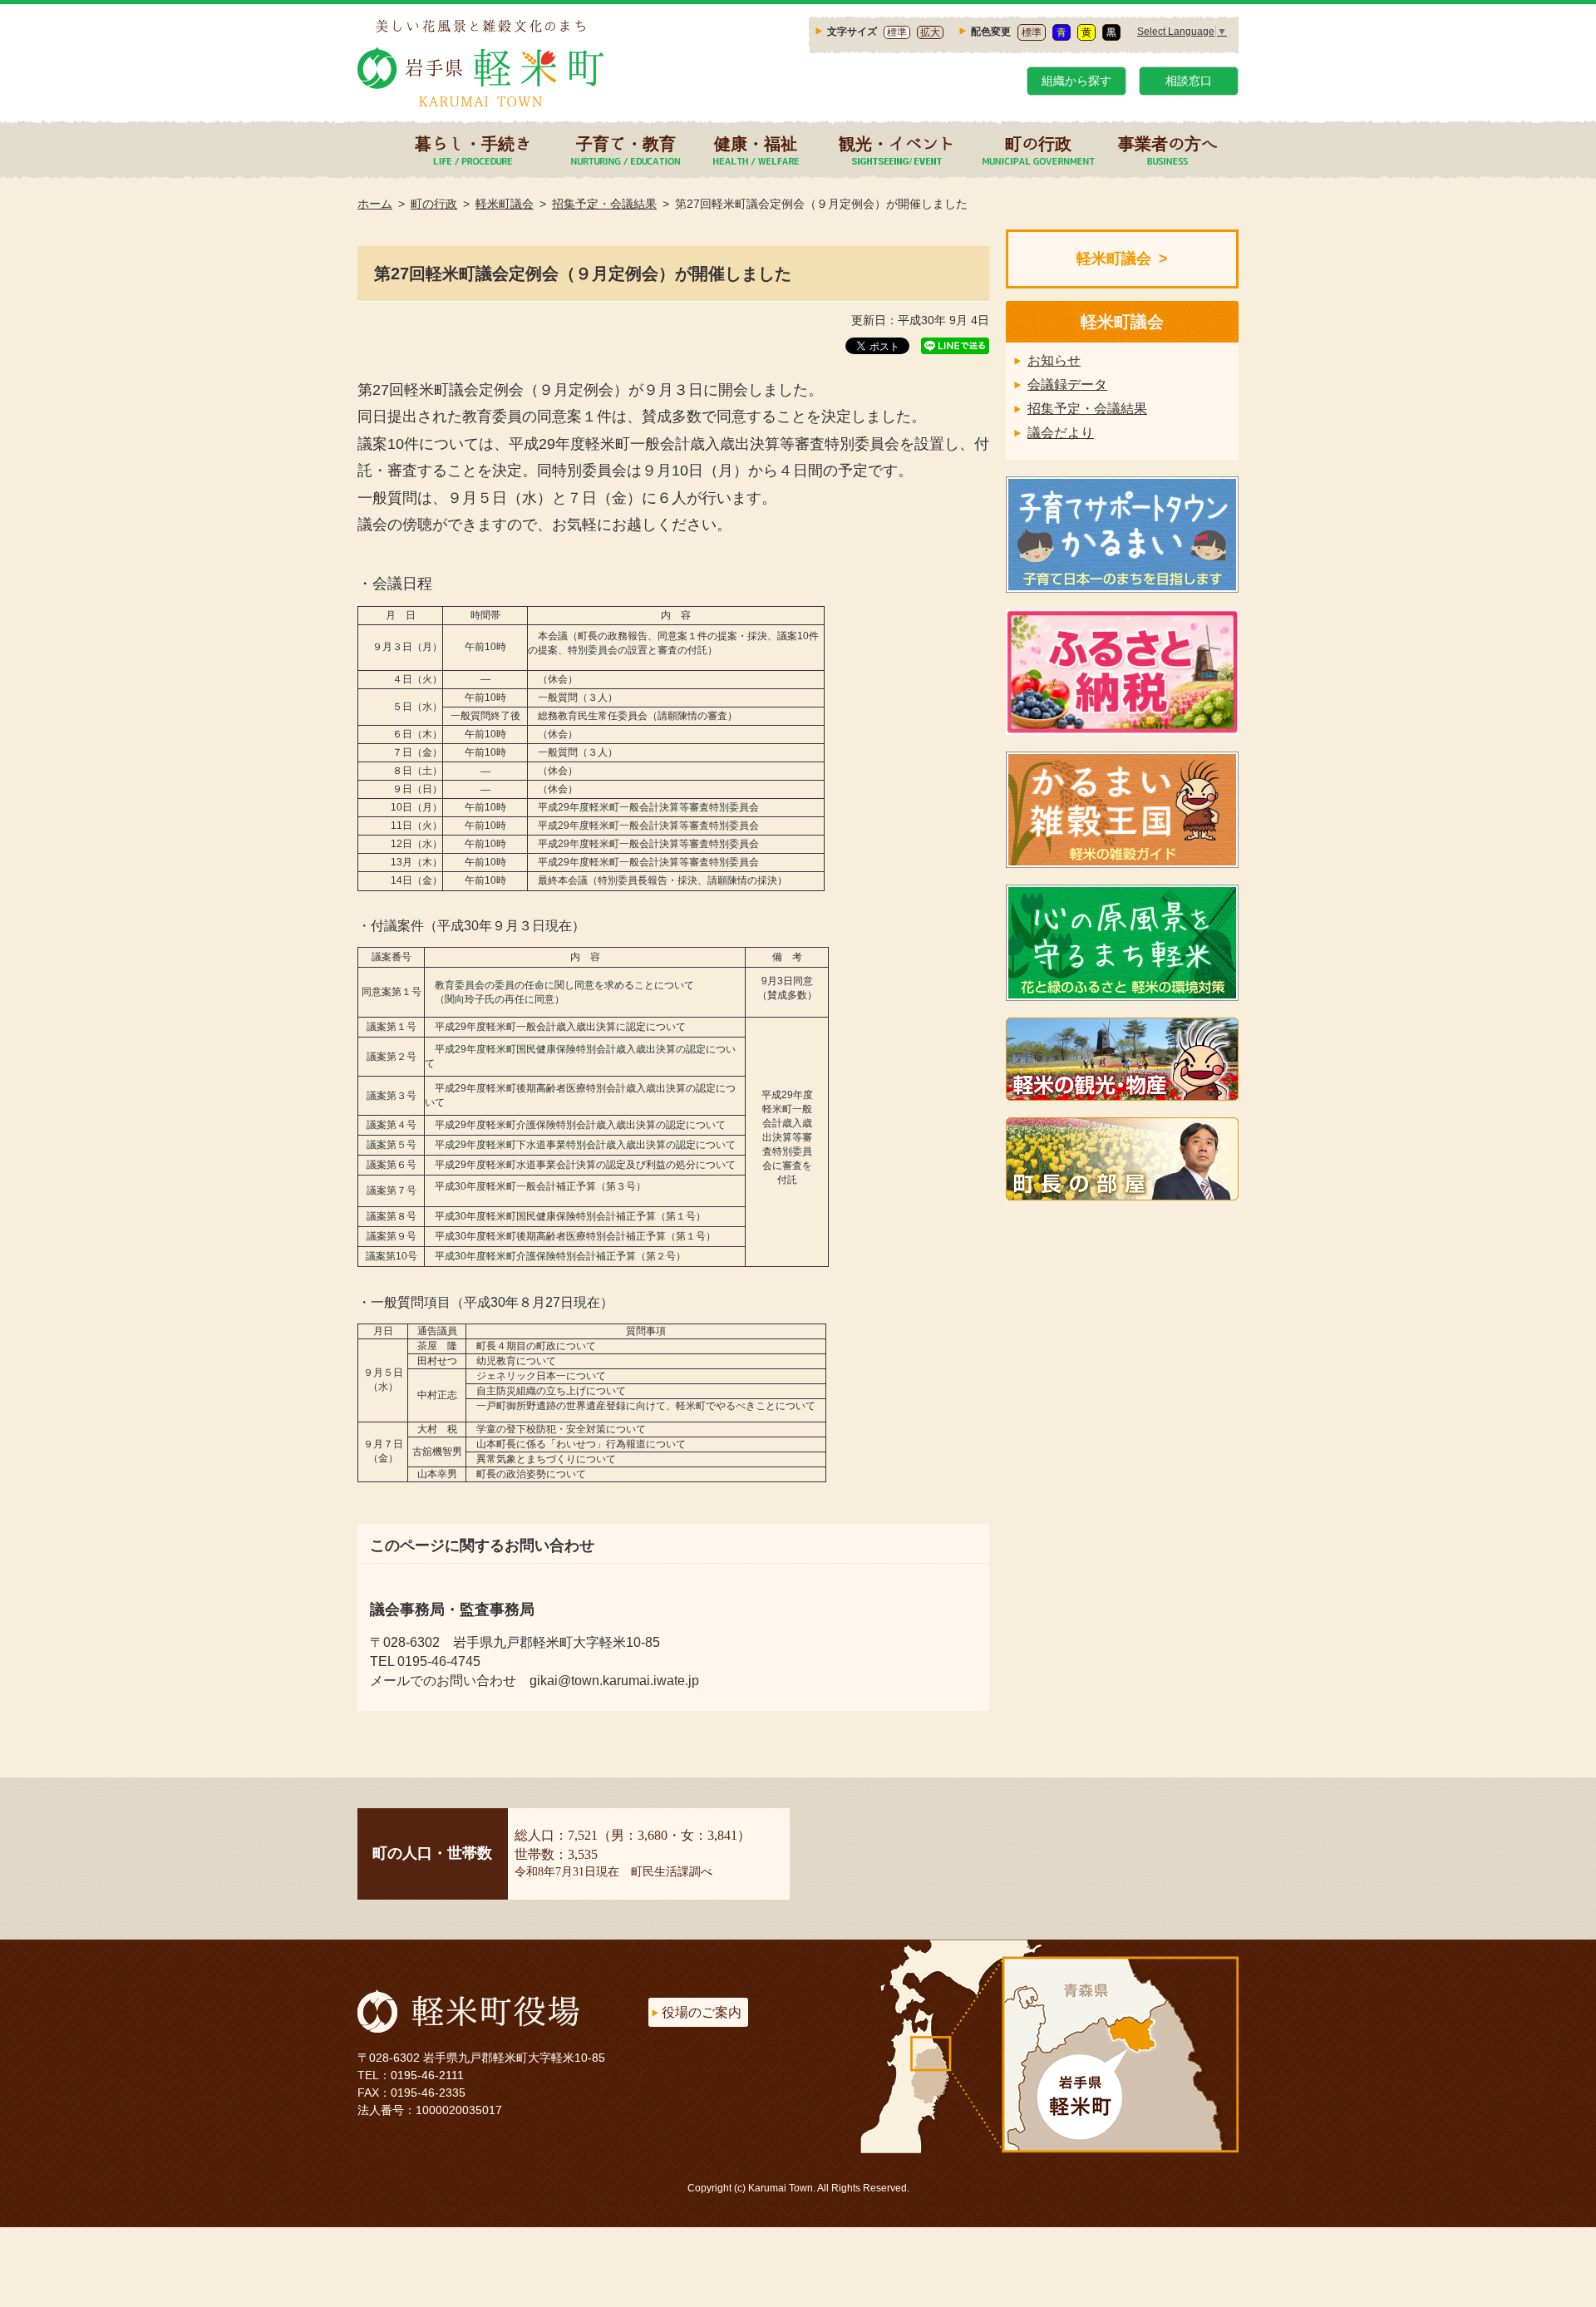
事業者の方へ (1168, 143)
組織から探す (1076, 81)
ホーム (375, 204)
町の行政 (1038, 143)
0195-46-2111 (427, 2075)
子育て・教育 (626, 143)
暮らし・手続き (473, 143)
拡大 (930, 32)
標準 (897, 32)
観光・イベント (897, 143)
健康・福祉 (756, 143)
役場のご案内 (702, 2012)
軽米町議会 (505, 204)
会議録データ (1067, 384)
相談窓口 (1189, 81)
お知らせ (1054, 360)
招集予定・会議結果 (604, 204)
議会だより (1061, 433)
